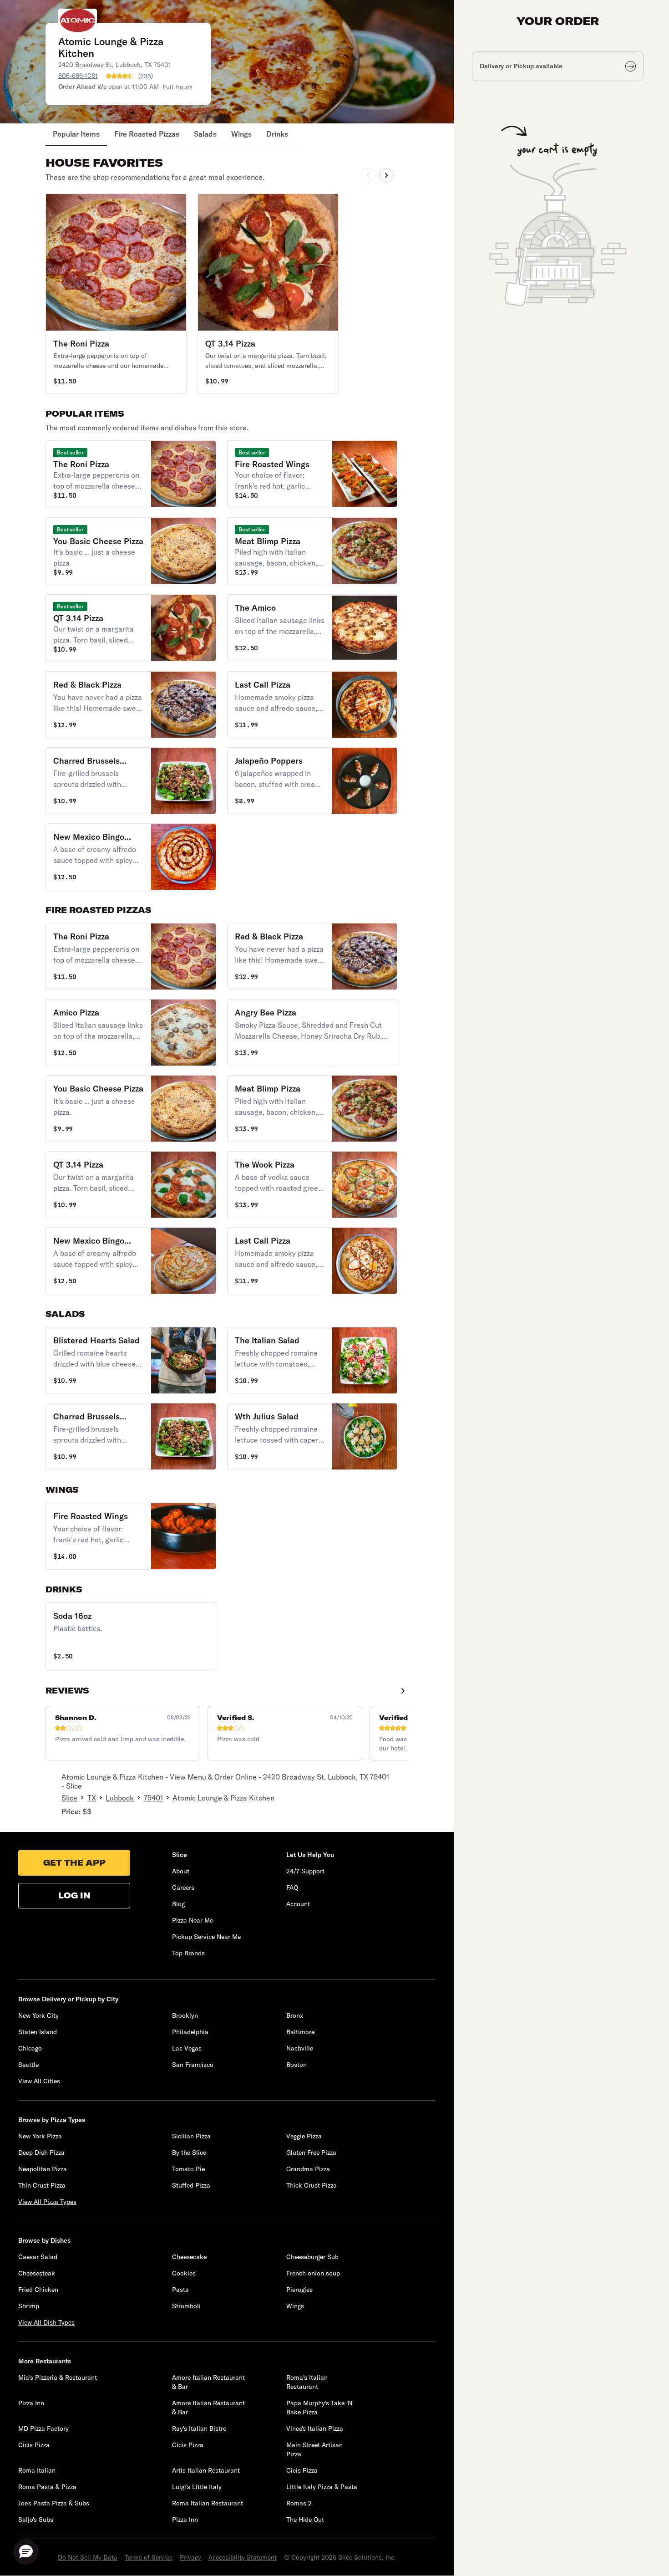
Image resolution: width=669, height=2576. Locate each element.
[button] (116, 294)
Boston (296, 2065)
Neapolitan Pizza (43, 2169)
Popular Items (76, 134)
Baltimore (300, 2032)
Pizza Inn (31, 2403)
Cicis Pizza (34, 2445)
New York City (38, 2015)
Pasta (180, 2290)
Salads (205, 134)
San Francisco (193, 2065)
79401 (153, 1798)
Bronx (295, 2015)
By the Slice (189, 2153)
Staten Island (38, 2032)
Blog (178, 1904)
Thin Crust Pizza (42, 2185)
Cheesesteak (37, 2273)
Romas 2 (299, 2503)
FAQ (292, 1887)
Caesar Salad (38, 2257)
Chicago (30, 2048)
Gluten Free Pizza (311, 2153)
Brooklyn (185, 2015)
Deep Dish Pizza (41, 2153)
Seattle (28, 2065)
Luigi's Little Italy (197, 2487)
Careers (183, 1887)
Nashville (300, 2048)
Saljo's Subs (36, 2520)
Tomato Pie (188, 2169)
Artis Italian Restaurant (206, 2470)
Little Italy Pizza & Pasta (322, 2487)
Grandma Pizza (308, 2169)
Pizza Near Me (193, 1920)
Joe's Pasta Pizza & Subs (54, 2503)
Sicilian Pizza (191, 2136)
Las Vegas (187, 2048)
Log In (74, 1895)
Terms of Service (149, 2557)
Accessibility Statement (243, 2557)
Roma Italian (37, 2470)
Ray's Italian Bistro (199, 2428)
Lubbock (120, 1798)
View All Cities (39, 2081)
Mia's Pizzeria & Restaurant (58, 2377)
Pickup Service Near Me (206, 1937)
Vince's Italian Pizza (315, 2428)
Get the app (74, 1863)
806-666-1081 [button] (78, 76)
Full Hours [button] (177, 87)
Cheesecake (189, 2257)
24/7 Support (305, 1871)
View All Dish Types (46, 2322)
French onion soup (313, 2273)
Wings (241, 134)
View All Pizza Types (47, 2202)
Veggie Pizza (304, 2136)
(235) (146, 76)
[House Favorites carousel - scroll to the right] (386, 175)
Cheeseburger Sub (312, 2257)
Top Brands (188, 1953)
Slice (69, 1798)
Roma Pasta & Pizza (47, 2487)
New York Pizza (40, 2136)
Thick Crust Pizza (312, 2185)
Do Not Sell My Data (88, 2557)
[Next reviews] (403, 1691)
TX (92, 1798)
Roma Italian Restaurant (208, 2503)
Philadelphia (190, 2032)
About (181, 1871)
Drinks (277, 134)
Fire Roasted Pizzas (147, 134)
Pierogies (299, 2290)
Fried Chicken (38, 2290)
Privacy (190, 2557)
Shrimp (29, 2306)
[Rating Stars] (120, 76)
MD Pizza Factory (43, 2428)
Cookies (184, 2273)
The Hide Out (305, 2520)
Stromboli (186, 2306)
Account (298, 1904)
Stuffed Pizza (191, 2185)
